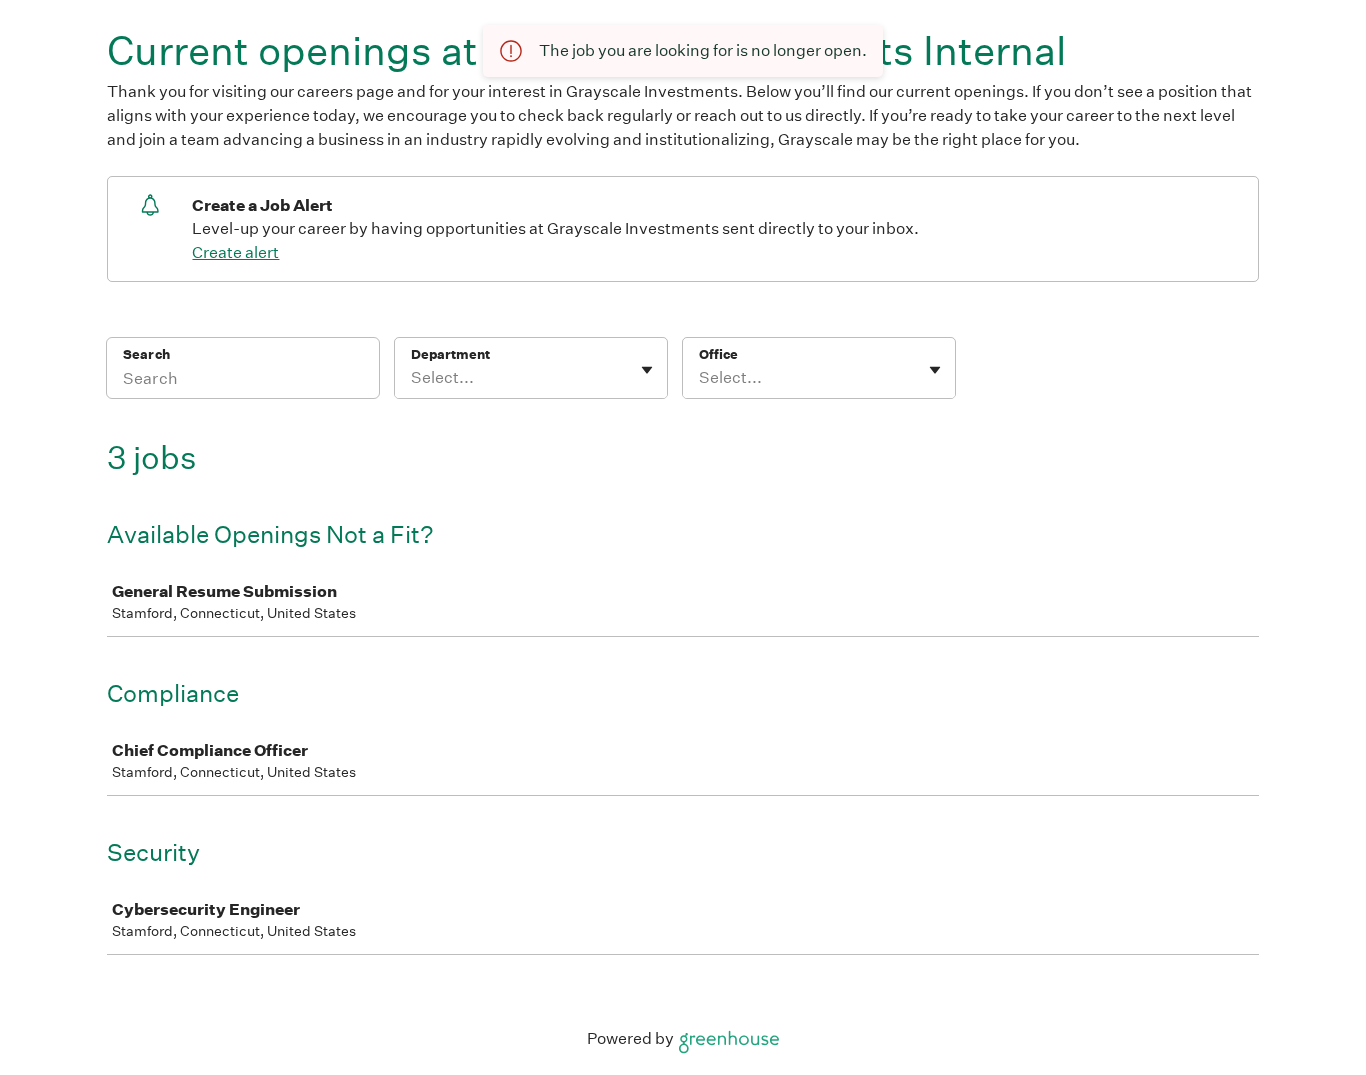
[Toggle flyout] (647, 370)
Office (718, 354)
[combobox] (412, 378)
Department (450, 354)
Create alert (235, 252)
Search (146, 354)
